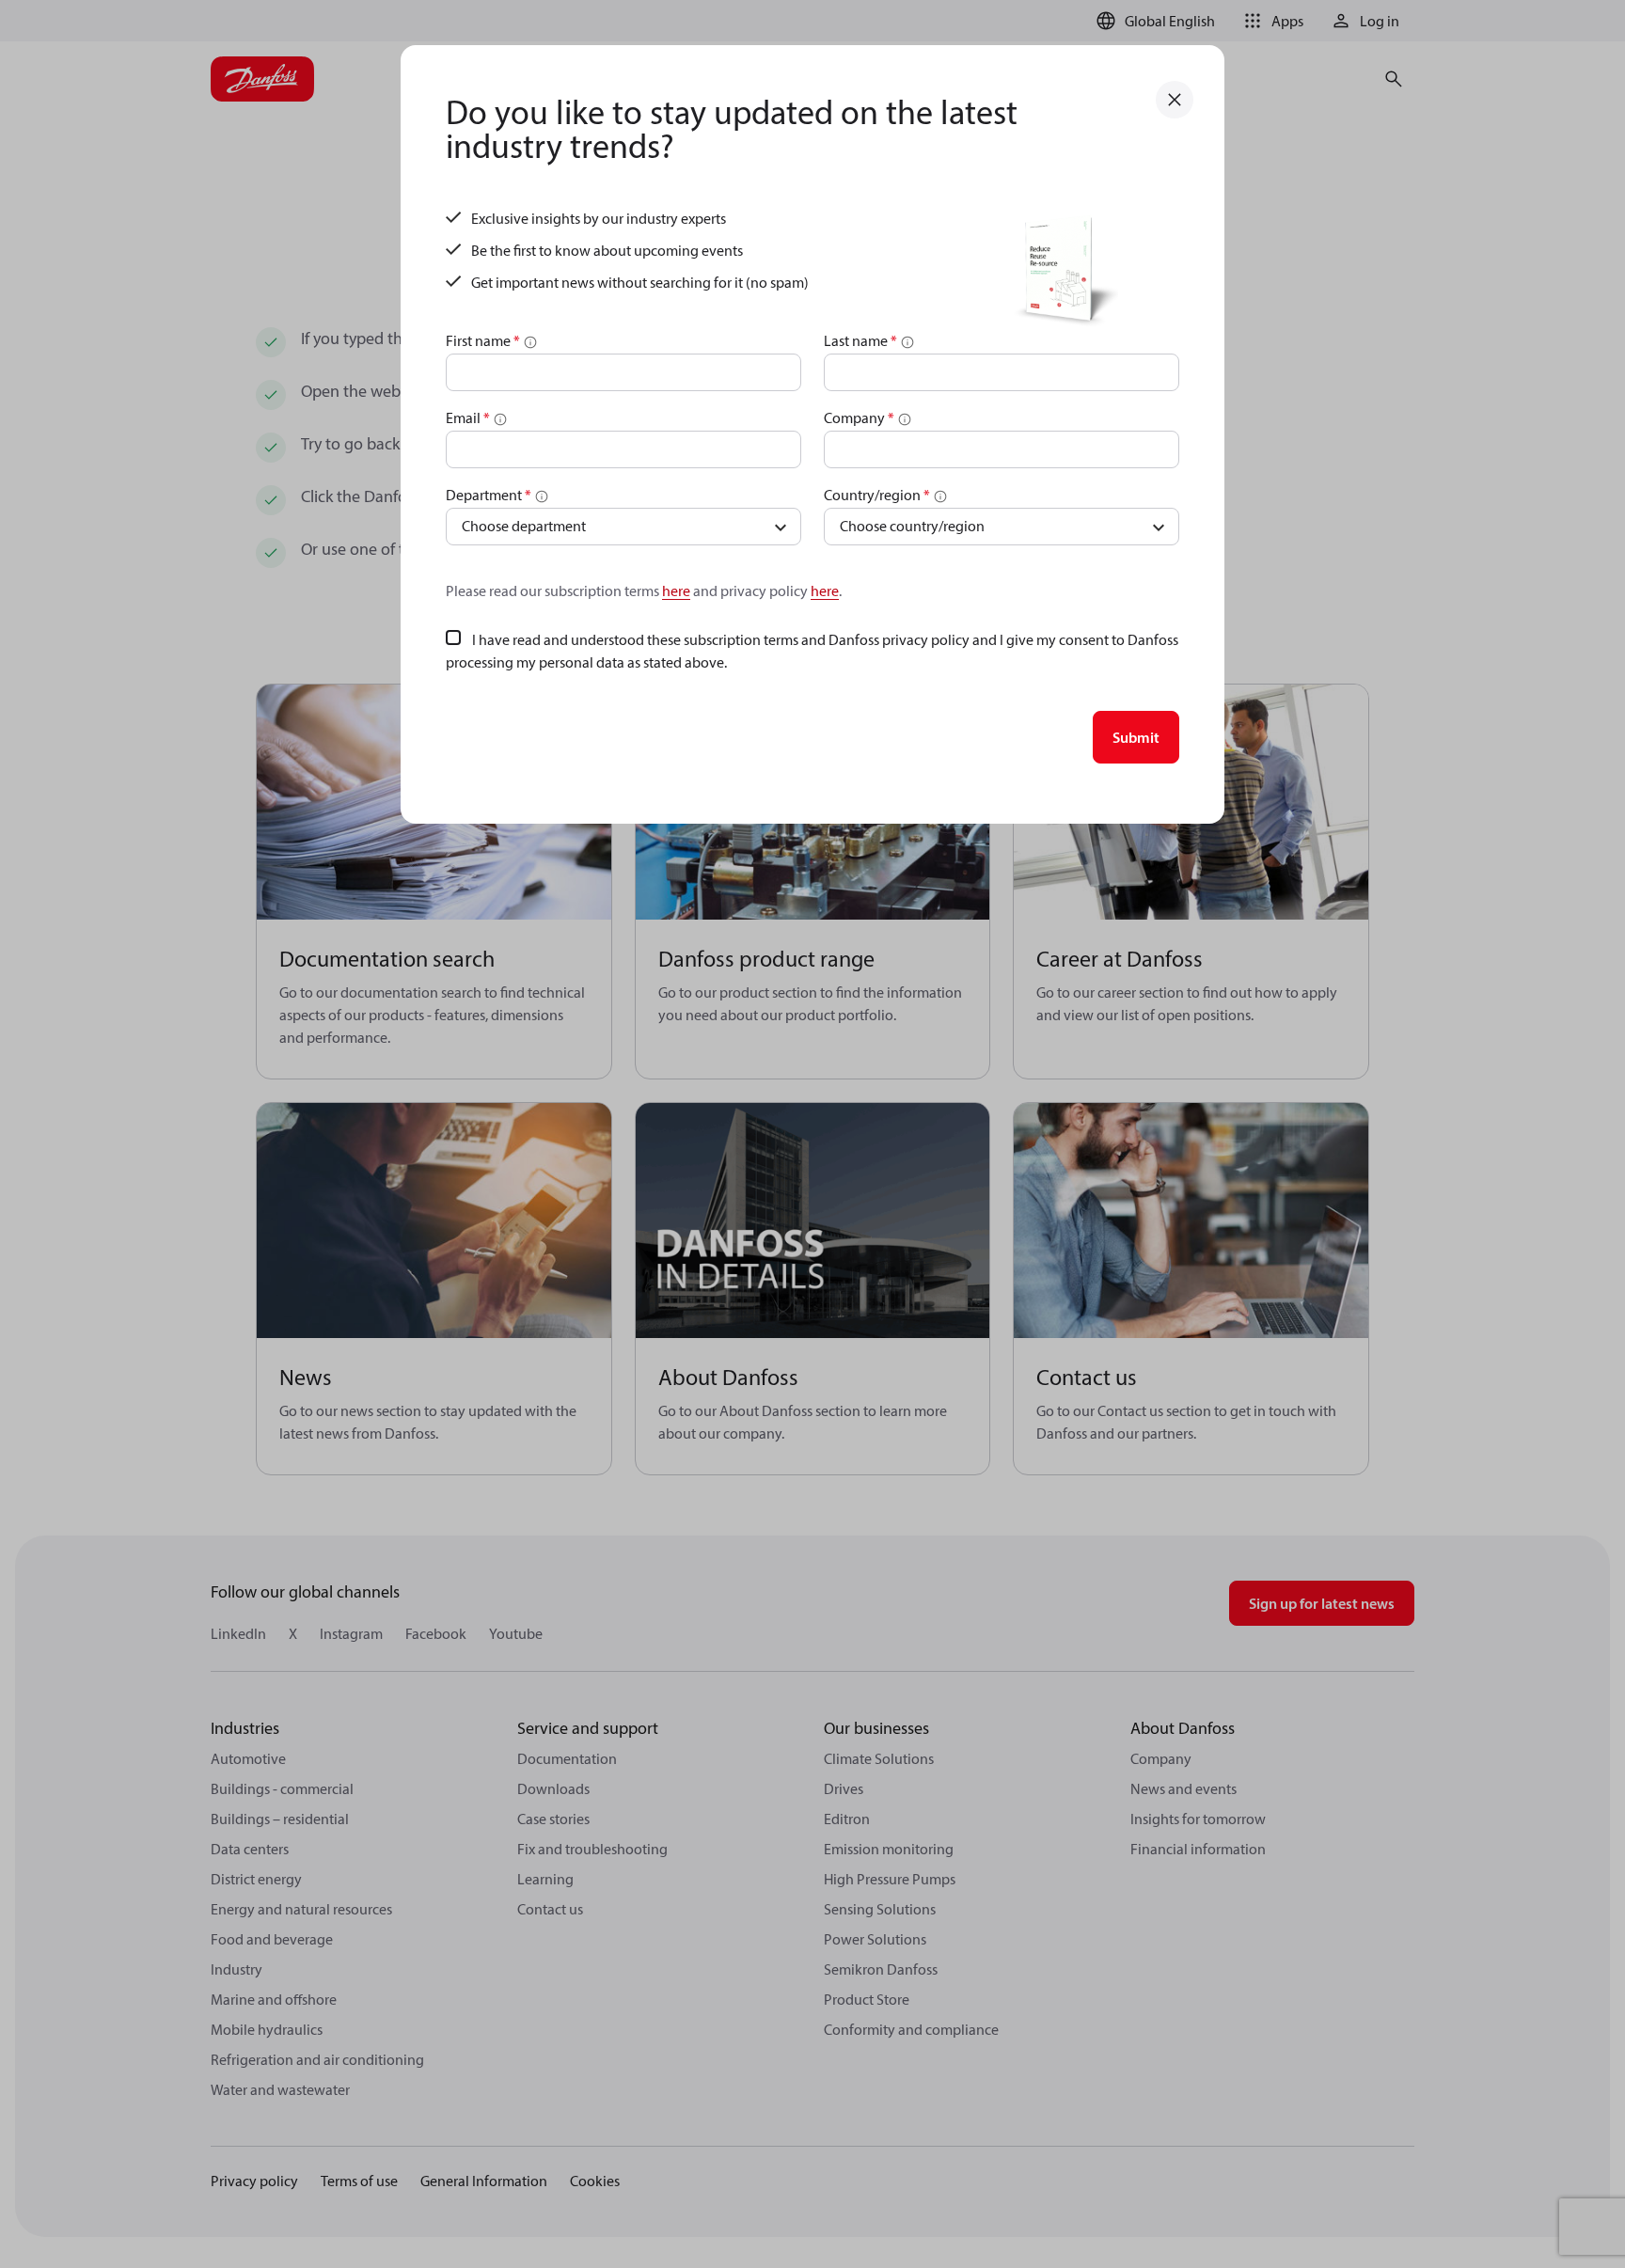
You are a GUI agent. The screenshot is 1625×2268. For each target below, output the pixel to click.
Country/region (877, 495)
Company (859, 417)
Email (468, 417)
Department (489, 495)
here (676, 591)
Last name (860, 340)
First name (483, 340)
